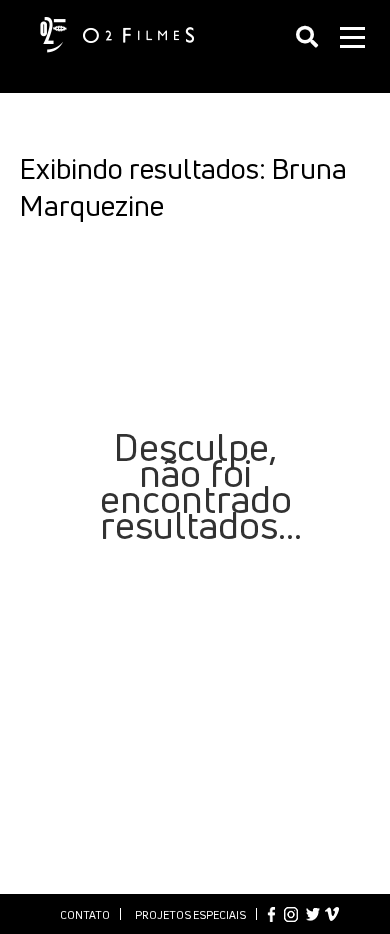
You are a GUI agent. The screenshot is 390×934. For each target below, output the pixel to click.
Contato (85, 914)
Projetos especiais (190, 914)
